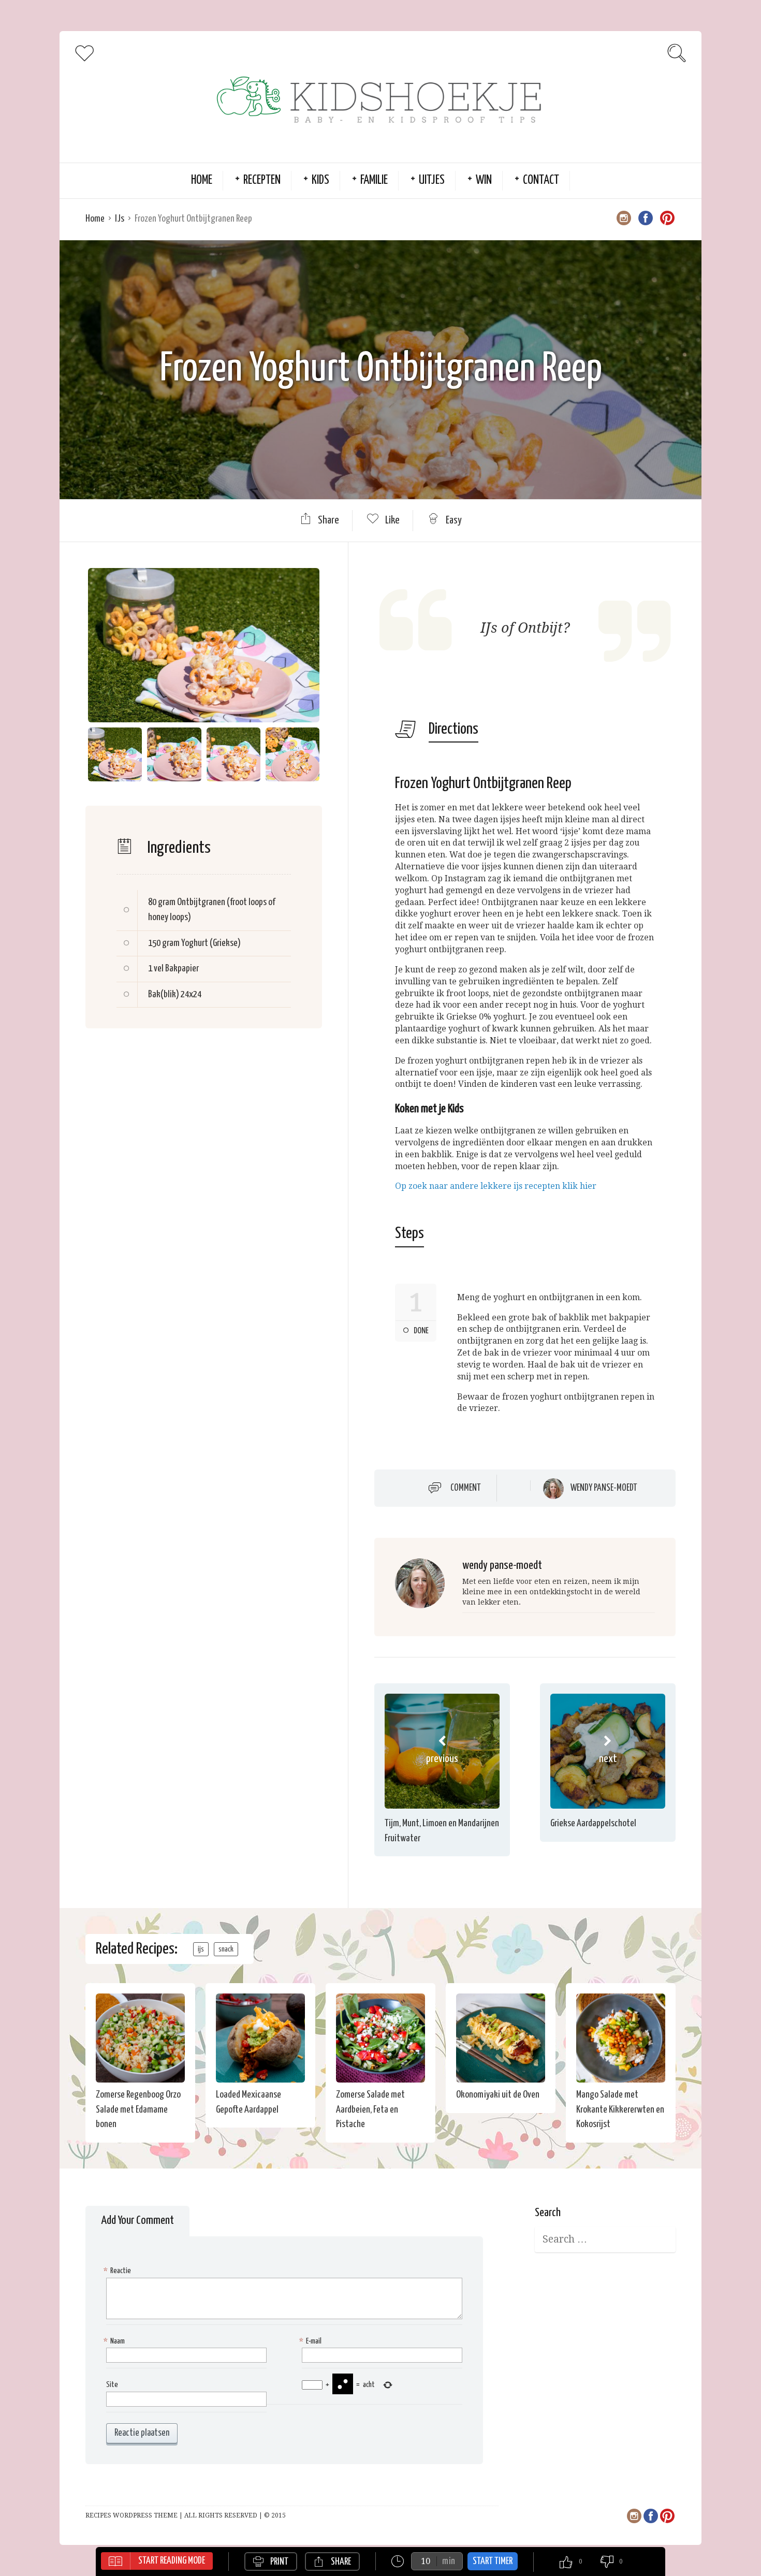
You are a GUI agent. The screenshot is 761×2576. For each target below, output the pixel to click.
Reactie (119, 2271)
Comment (466, 1488)
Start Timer (493, 2561)
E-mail (312, 2341)
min (449, 2561)
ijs (201, 1949)
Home (202, 180)
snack (226, 1949)
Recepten (262, 180)
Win (484, 180)
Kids (320, 180)
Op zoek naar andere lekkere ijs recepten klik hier (496, 1186)
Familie (374, 180)
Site (112, 2385)
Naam (115, 2341)
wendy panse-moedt (604, 1488)
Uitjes (432, 180)
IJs (120, 219)
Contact (541, 180)
